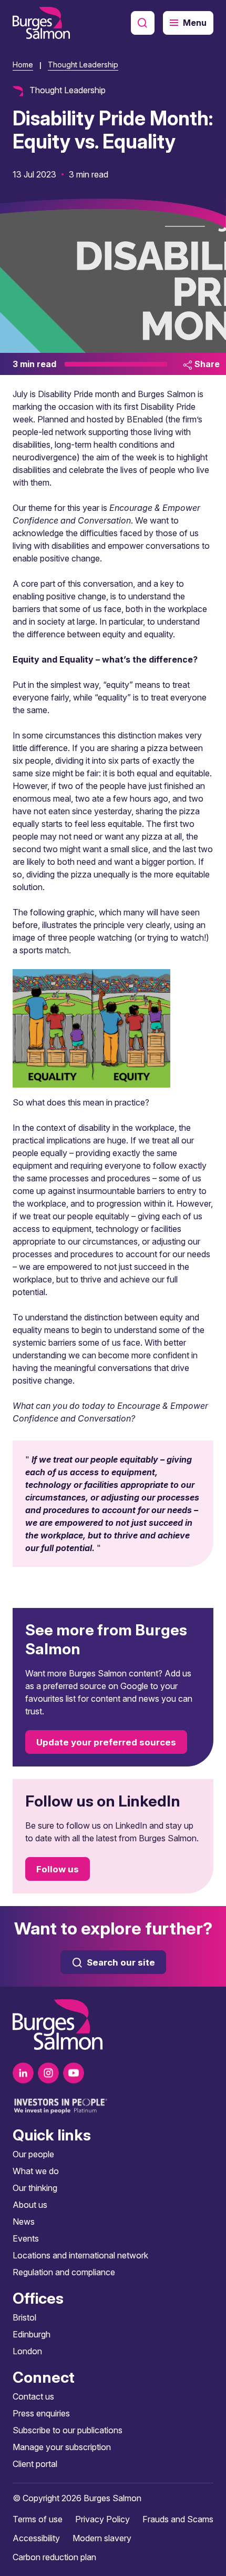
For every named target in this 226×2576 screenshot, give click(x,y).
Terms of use (38, 2519)
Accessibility (36, 2538)
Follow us (58, 1869)
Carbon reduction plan (54, 2557)
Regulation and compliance (64, 2272)
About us (30, 2205)
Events (26, 2238)
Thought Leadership (83, 65)
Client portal (35, 2464)
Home (23, 65)
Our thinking (35, 2188)
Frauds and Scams (178, 2519)
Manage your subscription (62, 2447)
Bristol (24, 2317)
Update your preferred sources (106, 1742)
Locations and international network (80, 2255)
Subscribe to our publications (68, 2430)
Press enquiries (41, 2413)
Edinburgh (32, 2334)
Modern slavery (102, 2538)
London (27, 2351)
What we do (36, 2171)
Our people (33, 2154)
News (24, 2222)
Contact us (33, 2396)
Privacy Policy (102, 2519)
